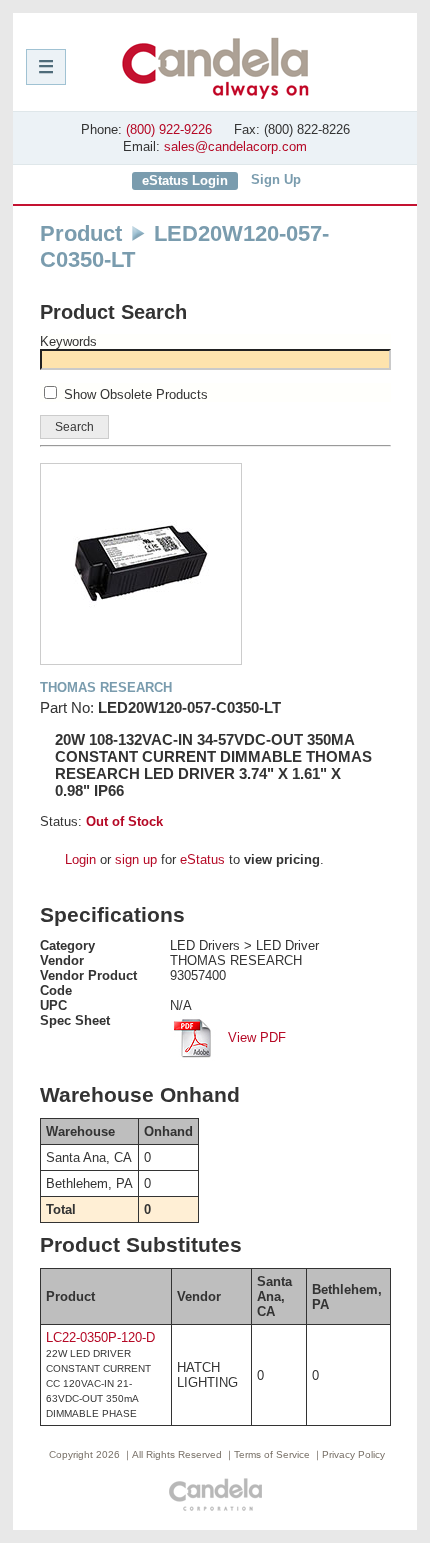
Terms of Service (272, 1454)
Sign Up (276, 179)
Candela (215, 68)
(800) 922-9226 (169, 129)
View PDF (255, 1037)
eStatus (202, 859)
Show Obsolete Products (136, 394)
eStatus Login (185, 180)
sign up (136, 859)
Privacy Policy (353, 1454)
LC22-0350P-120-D (100, 1337)
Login (80, 859)
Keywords (68, 341)
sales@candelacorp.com (235, 146)
